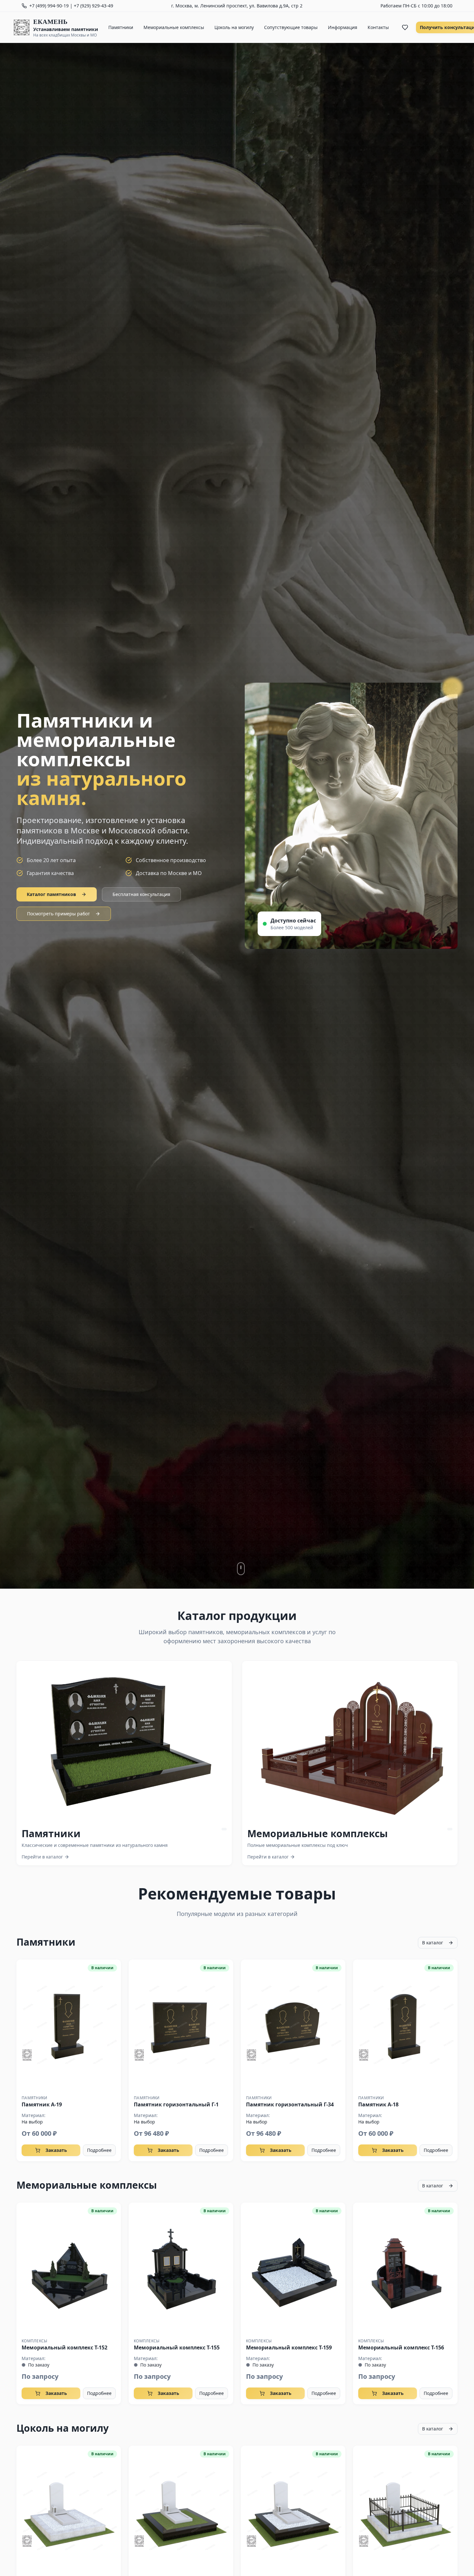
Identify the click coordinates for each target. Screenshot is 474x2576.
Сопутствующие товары (291, 27)
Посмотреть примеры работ (59, 914)
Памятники (121, 27)
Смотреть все (129, 1741)
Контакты (378, 27)
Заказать (56, 2150)
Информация (343, 27)
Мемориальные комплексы (174, 27)
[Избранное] (405, 27)
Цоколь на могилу (234, 27)
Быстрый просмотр (69, 2025)
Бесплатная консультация (141, 894)
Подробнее (99, 2150)
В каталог (433, 1943)
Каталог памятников (51, 894)
